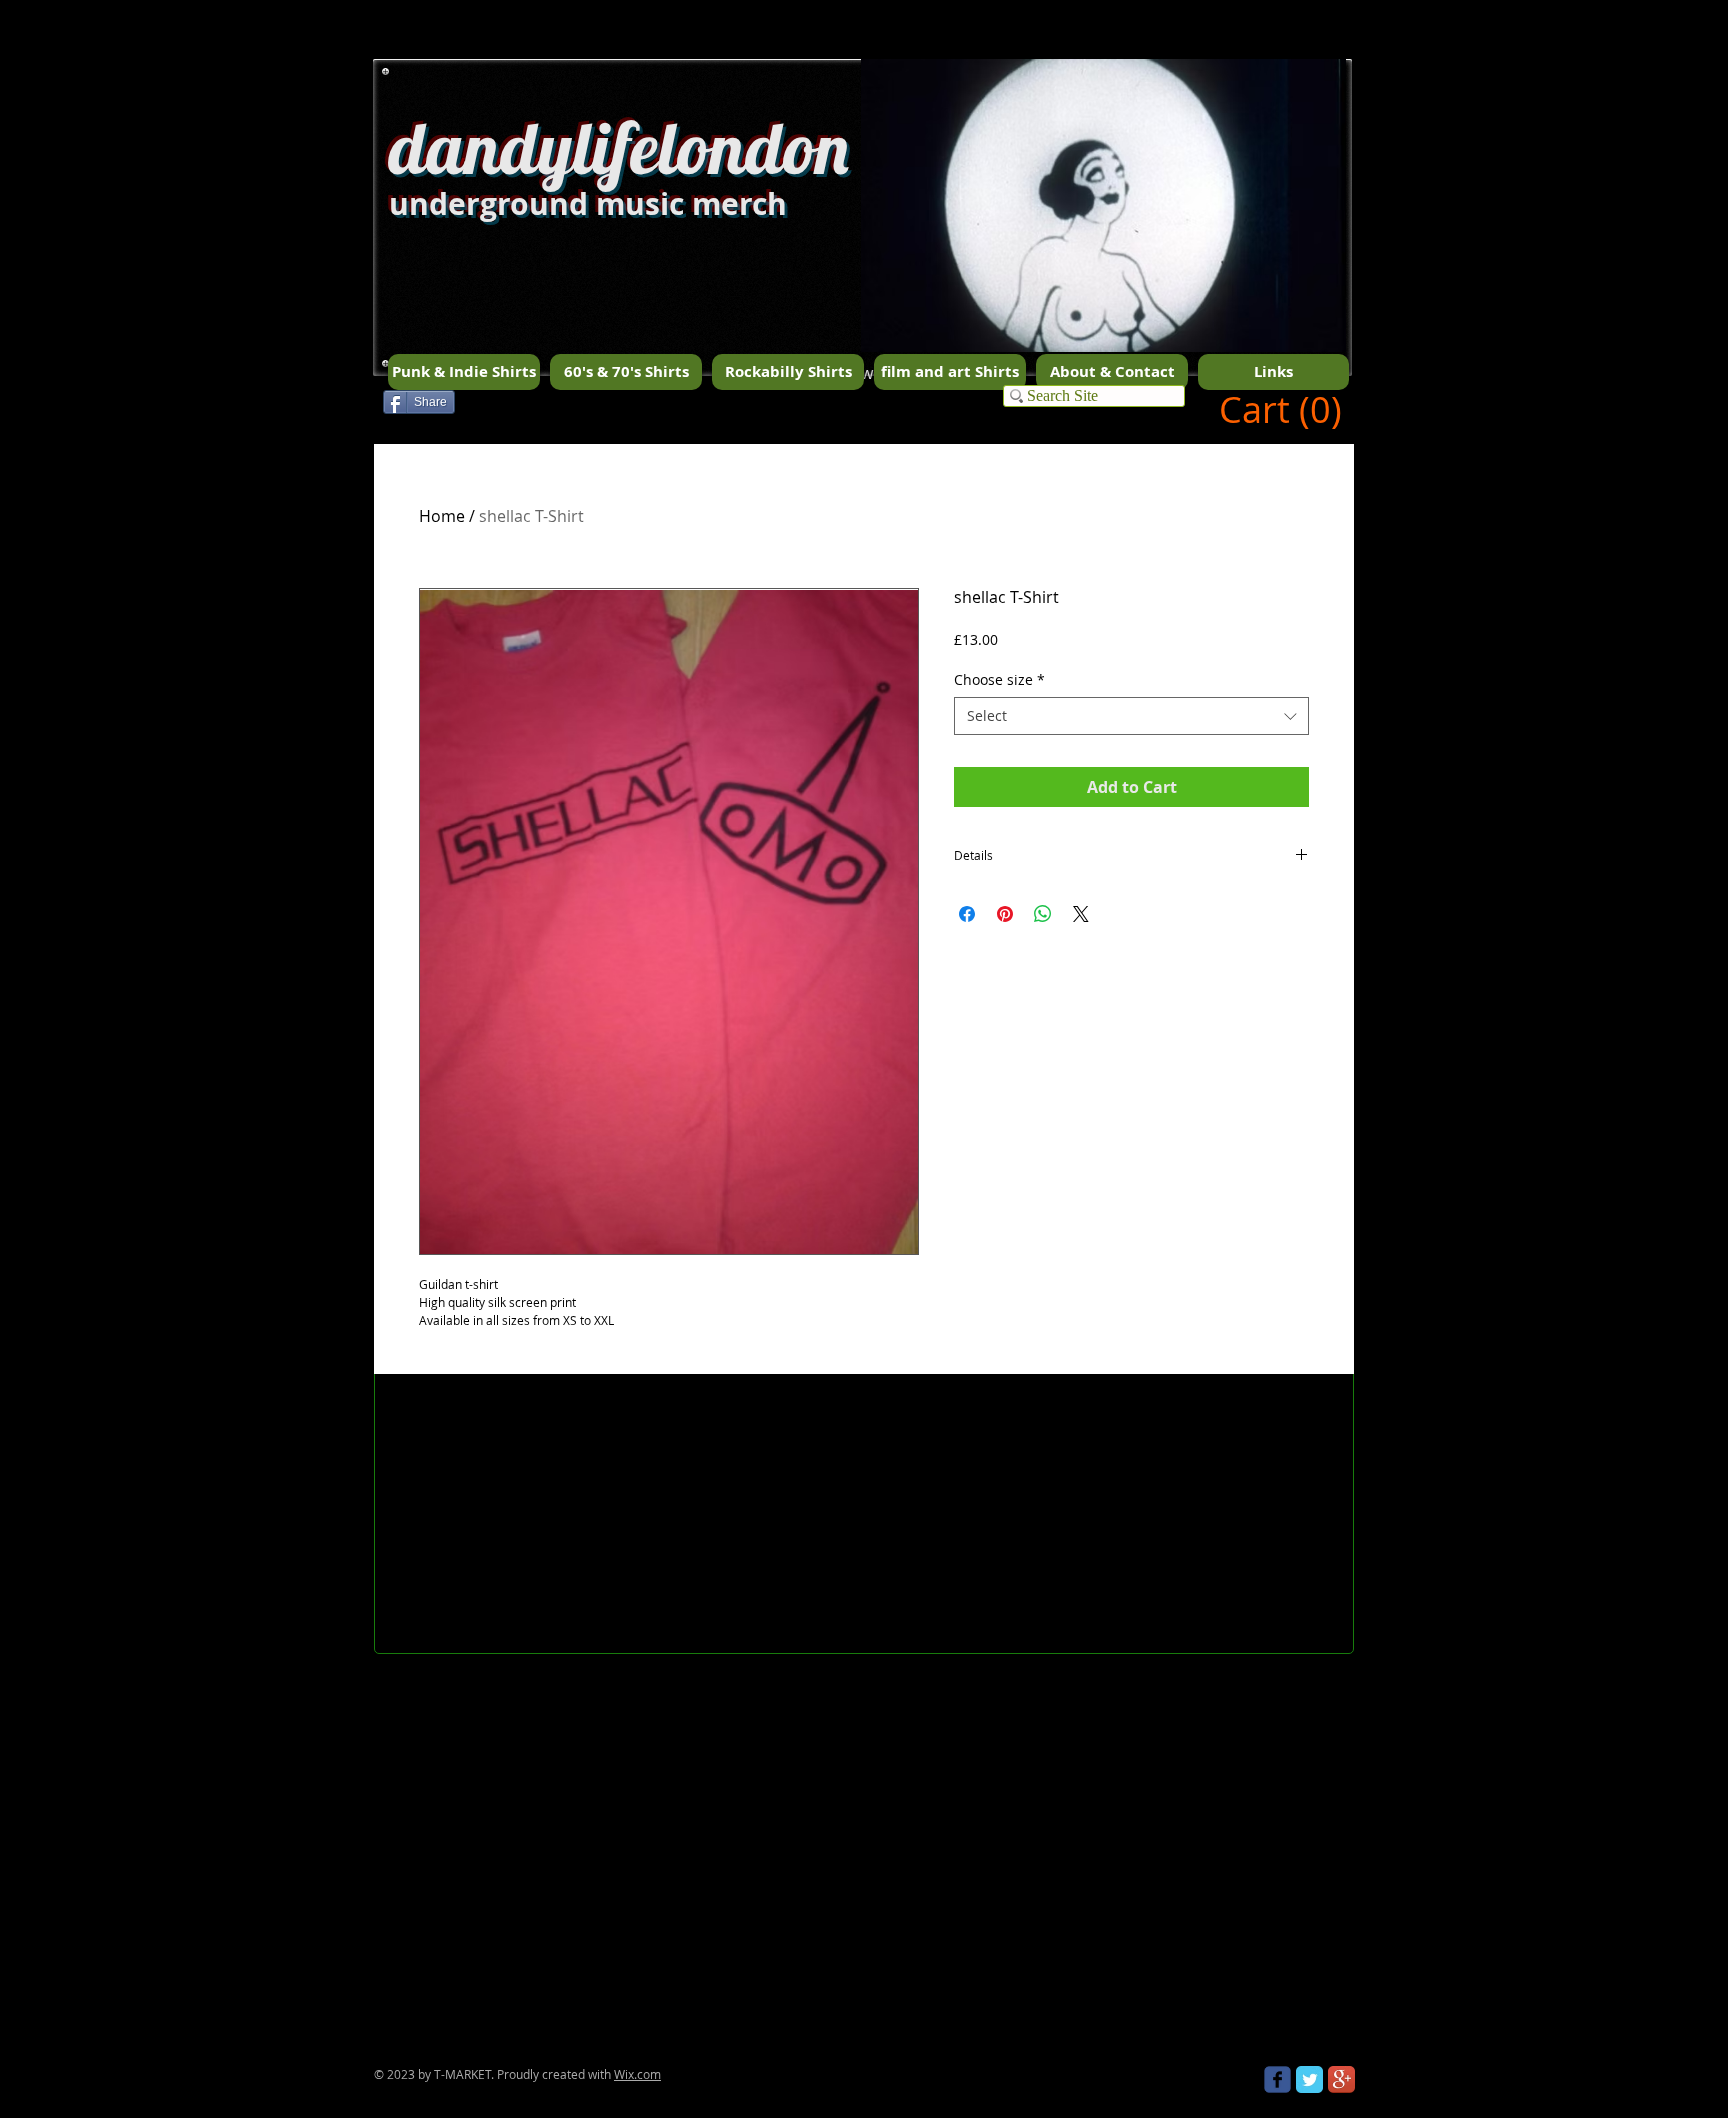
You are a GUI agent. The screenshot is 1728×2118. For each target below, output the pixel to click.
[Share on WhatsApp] (1043, 914)
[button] (1103, 240)
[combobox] (1131, 716)
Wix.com (637, 2074)
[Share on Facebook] (967, 914)
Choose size (999, 679)
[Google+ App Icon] (1341, 2079)
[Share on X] (1081, 914)
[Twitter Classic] (1309, 2079)
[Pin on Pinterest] (1005, 914)
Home (442, 516)
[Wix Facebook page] (1277, 2079)
